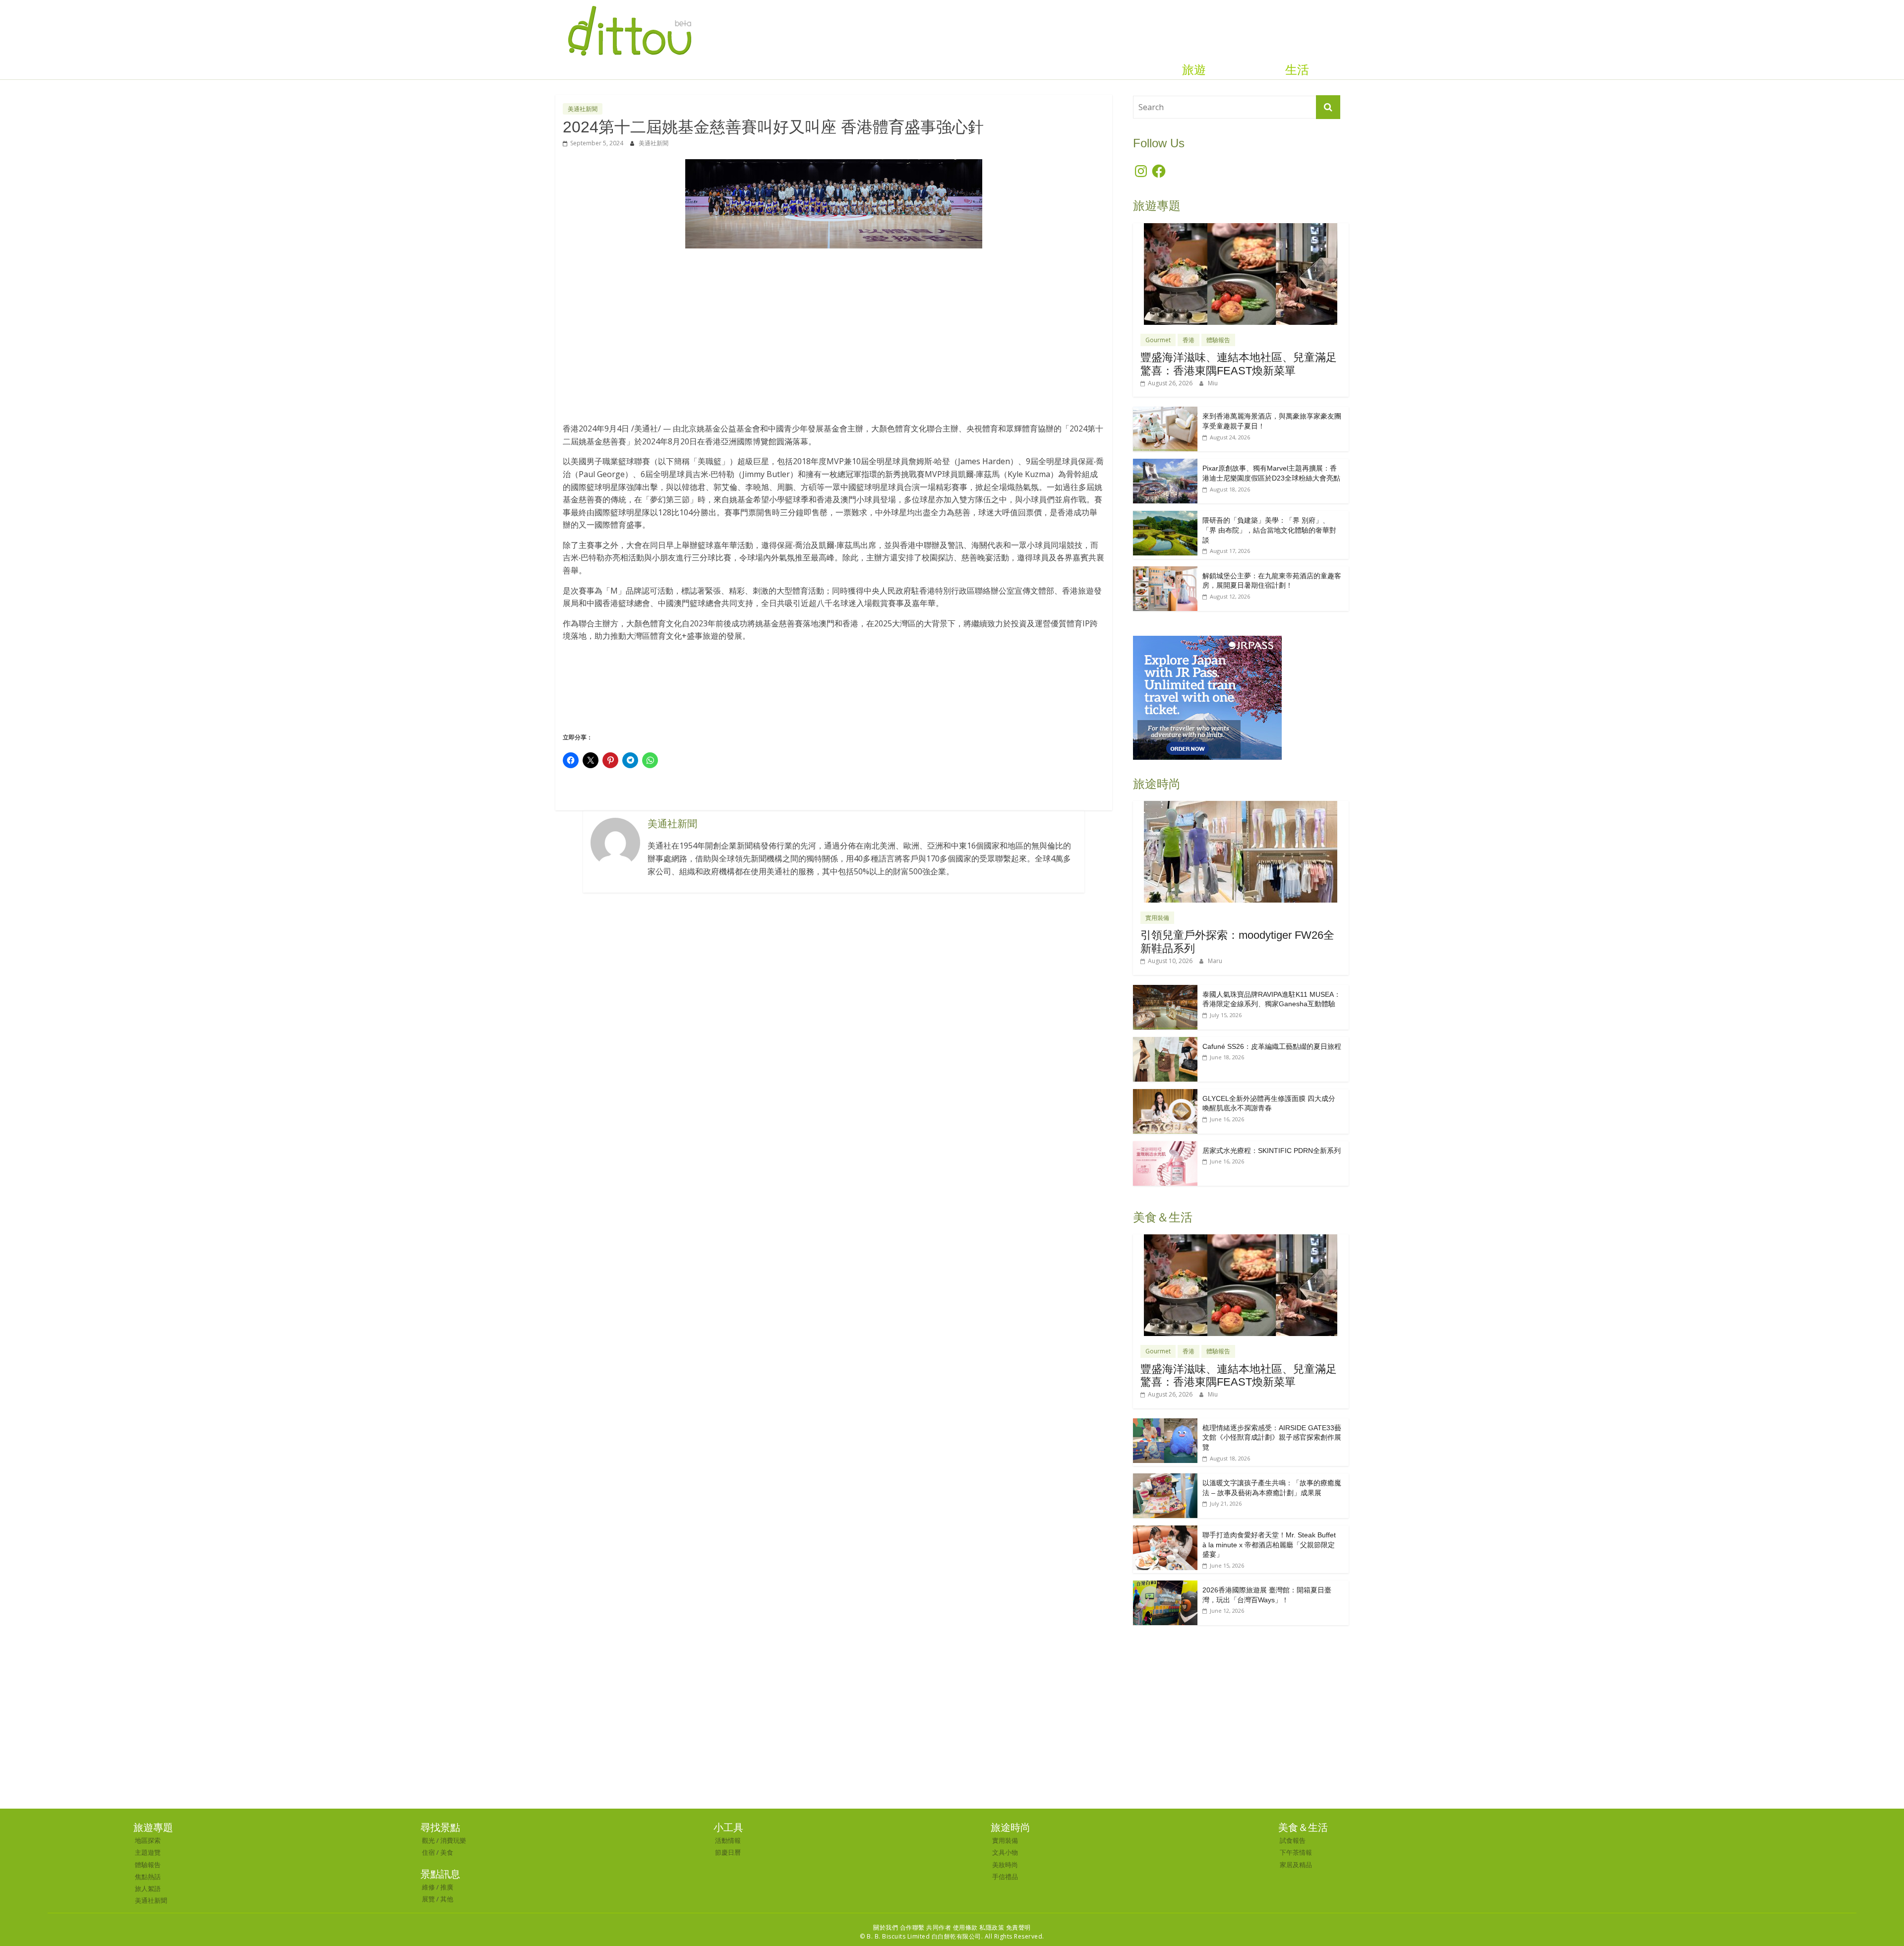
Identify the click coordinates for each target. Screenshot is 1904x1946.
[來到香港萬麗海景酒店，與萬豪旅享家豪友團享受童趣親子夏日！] (1165, 412)
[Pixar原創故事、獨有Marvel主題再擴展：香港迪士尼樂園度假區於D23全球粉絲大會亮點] (1165, 464)
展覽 (428, 1899)
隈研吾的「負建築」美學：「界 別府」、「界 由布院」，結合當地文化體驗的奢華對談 (1269, 530)
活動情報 (728, 1840)
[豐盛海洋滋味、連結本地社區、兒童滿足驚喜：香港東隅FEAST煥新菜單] (1241, 228)
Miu (1213, 383)
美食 (447, 1852)
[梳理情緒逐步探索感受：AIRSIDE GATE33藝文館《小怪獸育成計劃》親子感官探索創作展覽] (1165, 1424)
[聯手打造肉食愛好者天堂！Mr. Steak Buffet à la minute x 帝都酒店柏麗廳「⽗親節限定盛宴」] (1165, 1531)
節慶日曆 (728, 1852)
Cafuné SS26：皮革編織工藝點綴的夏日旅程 (1272, 1046)
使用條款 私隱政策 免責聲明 (992, 1927)
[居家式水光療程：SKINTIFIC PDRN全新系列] (1165, 1146)
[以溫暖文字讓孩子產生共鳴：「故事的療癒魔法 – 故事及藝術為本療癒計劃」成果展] (1165, 1479)
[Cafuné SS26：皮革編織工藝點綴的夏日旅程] (1165, 1042)
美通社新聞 (583, 109)
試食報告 (1293, 1840)
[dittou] (629, 6)
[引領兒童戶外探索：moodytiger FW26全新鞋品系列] (1241, 806)
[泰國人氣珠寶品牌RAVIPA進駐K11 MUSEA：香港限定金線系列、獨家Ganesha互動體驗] (1165, 990)
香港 (1189, 340)
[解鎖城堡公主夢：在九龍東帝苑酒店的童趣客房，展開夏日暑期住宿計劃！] (1165, 572)
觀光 (428, 1840)
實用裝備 (1157, 918)
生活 (1297, 70)
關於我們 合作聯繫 (899, 1927)
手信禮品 (1005, 1877)
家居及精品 (1296, 1865)
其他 (447, 1899)
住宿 (428, 1852)
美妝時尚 (1005, 1865)
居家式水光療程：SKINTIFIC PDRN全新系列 (1272, 1151)
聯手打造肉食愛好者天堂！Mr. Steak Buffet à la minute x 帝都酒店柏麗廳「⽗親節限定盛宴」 (1269, 1545)
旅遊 (1194, 70)
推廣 (447, 1887)
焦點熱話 (148, 1877)
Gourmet (1158, 340)
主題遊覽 (148, 1852)
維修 (428, 1887)
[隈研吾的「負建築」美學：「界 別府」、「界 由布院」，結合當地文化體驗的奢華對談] (1165, 516)
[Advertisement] (834, 331)
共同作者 (939, 1927)
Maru (1215, 961)
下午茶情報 (1296, 1852)
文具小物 (1005, 1852)
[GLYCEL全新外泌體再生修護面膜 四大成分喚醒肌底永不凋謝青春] (1165, 1094)
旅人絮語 (148, 1888)
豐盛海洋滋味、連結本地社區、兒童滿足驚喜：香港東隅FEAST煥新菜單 (1239, 364)
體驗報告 (1218, 340)
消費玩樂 (453, 1840)
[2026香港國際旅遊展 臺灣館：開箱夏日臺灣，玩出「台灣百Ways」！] (1165, 1586)
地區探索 (148, 1840)
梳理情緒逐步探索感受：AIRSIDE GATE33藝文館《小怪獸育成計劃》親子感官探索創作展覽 (1272, 1437)
